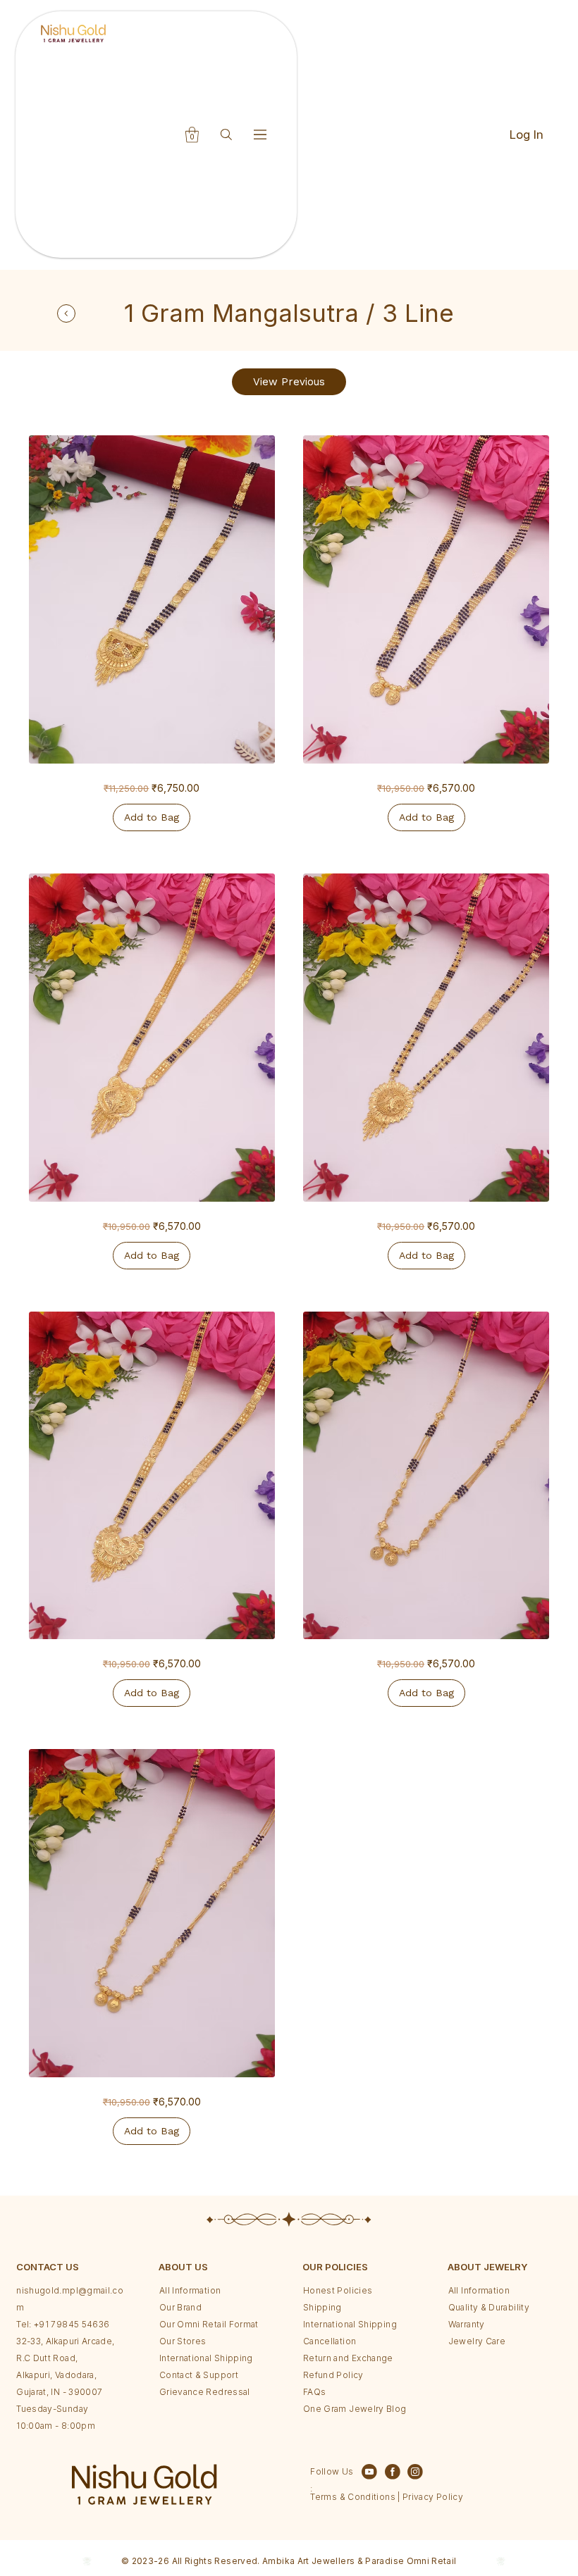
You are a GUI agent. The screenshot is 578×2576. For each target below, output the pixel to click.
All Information (190, 2290)
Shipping (322, 2307)
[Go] (66, 313)
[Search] (227, 134)
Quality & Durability (489, 2307)
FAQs (314, 2392)
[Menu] (261, 134)
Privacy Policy (432, 2497)
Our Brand (180, 2307)
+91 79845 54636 (72, 2324)
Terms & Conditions (352, 2497)
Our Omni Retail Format (209, 2324)
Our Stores (183, 2341)
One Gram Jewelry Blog (355, 2409)
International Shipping (206, 2358)
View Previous (289, 382)
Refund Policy (333, 2375)
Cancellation (330, 2341)
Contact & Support (199, 2375)
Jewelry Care (477, 2341)
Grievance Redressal (205, 2392)
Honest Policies (338, 2290)
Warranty (467, 2324)
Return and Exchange (348, 2358)
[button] (192, 135)
